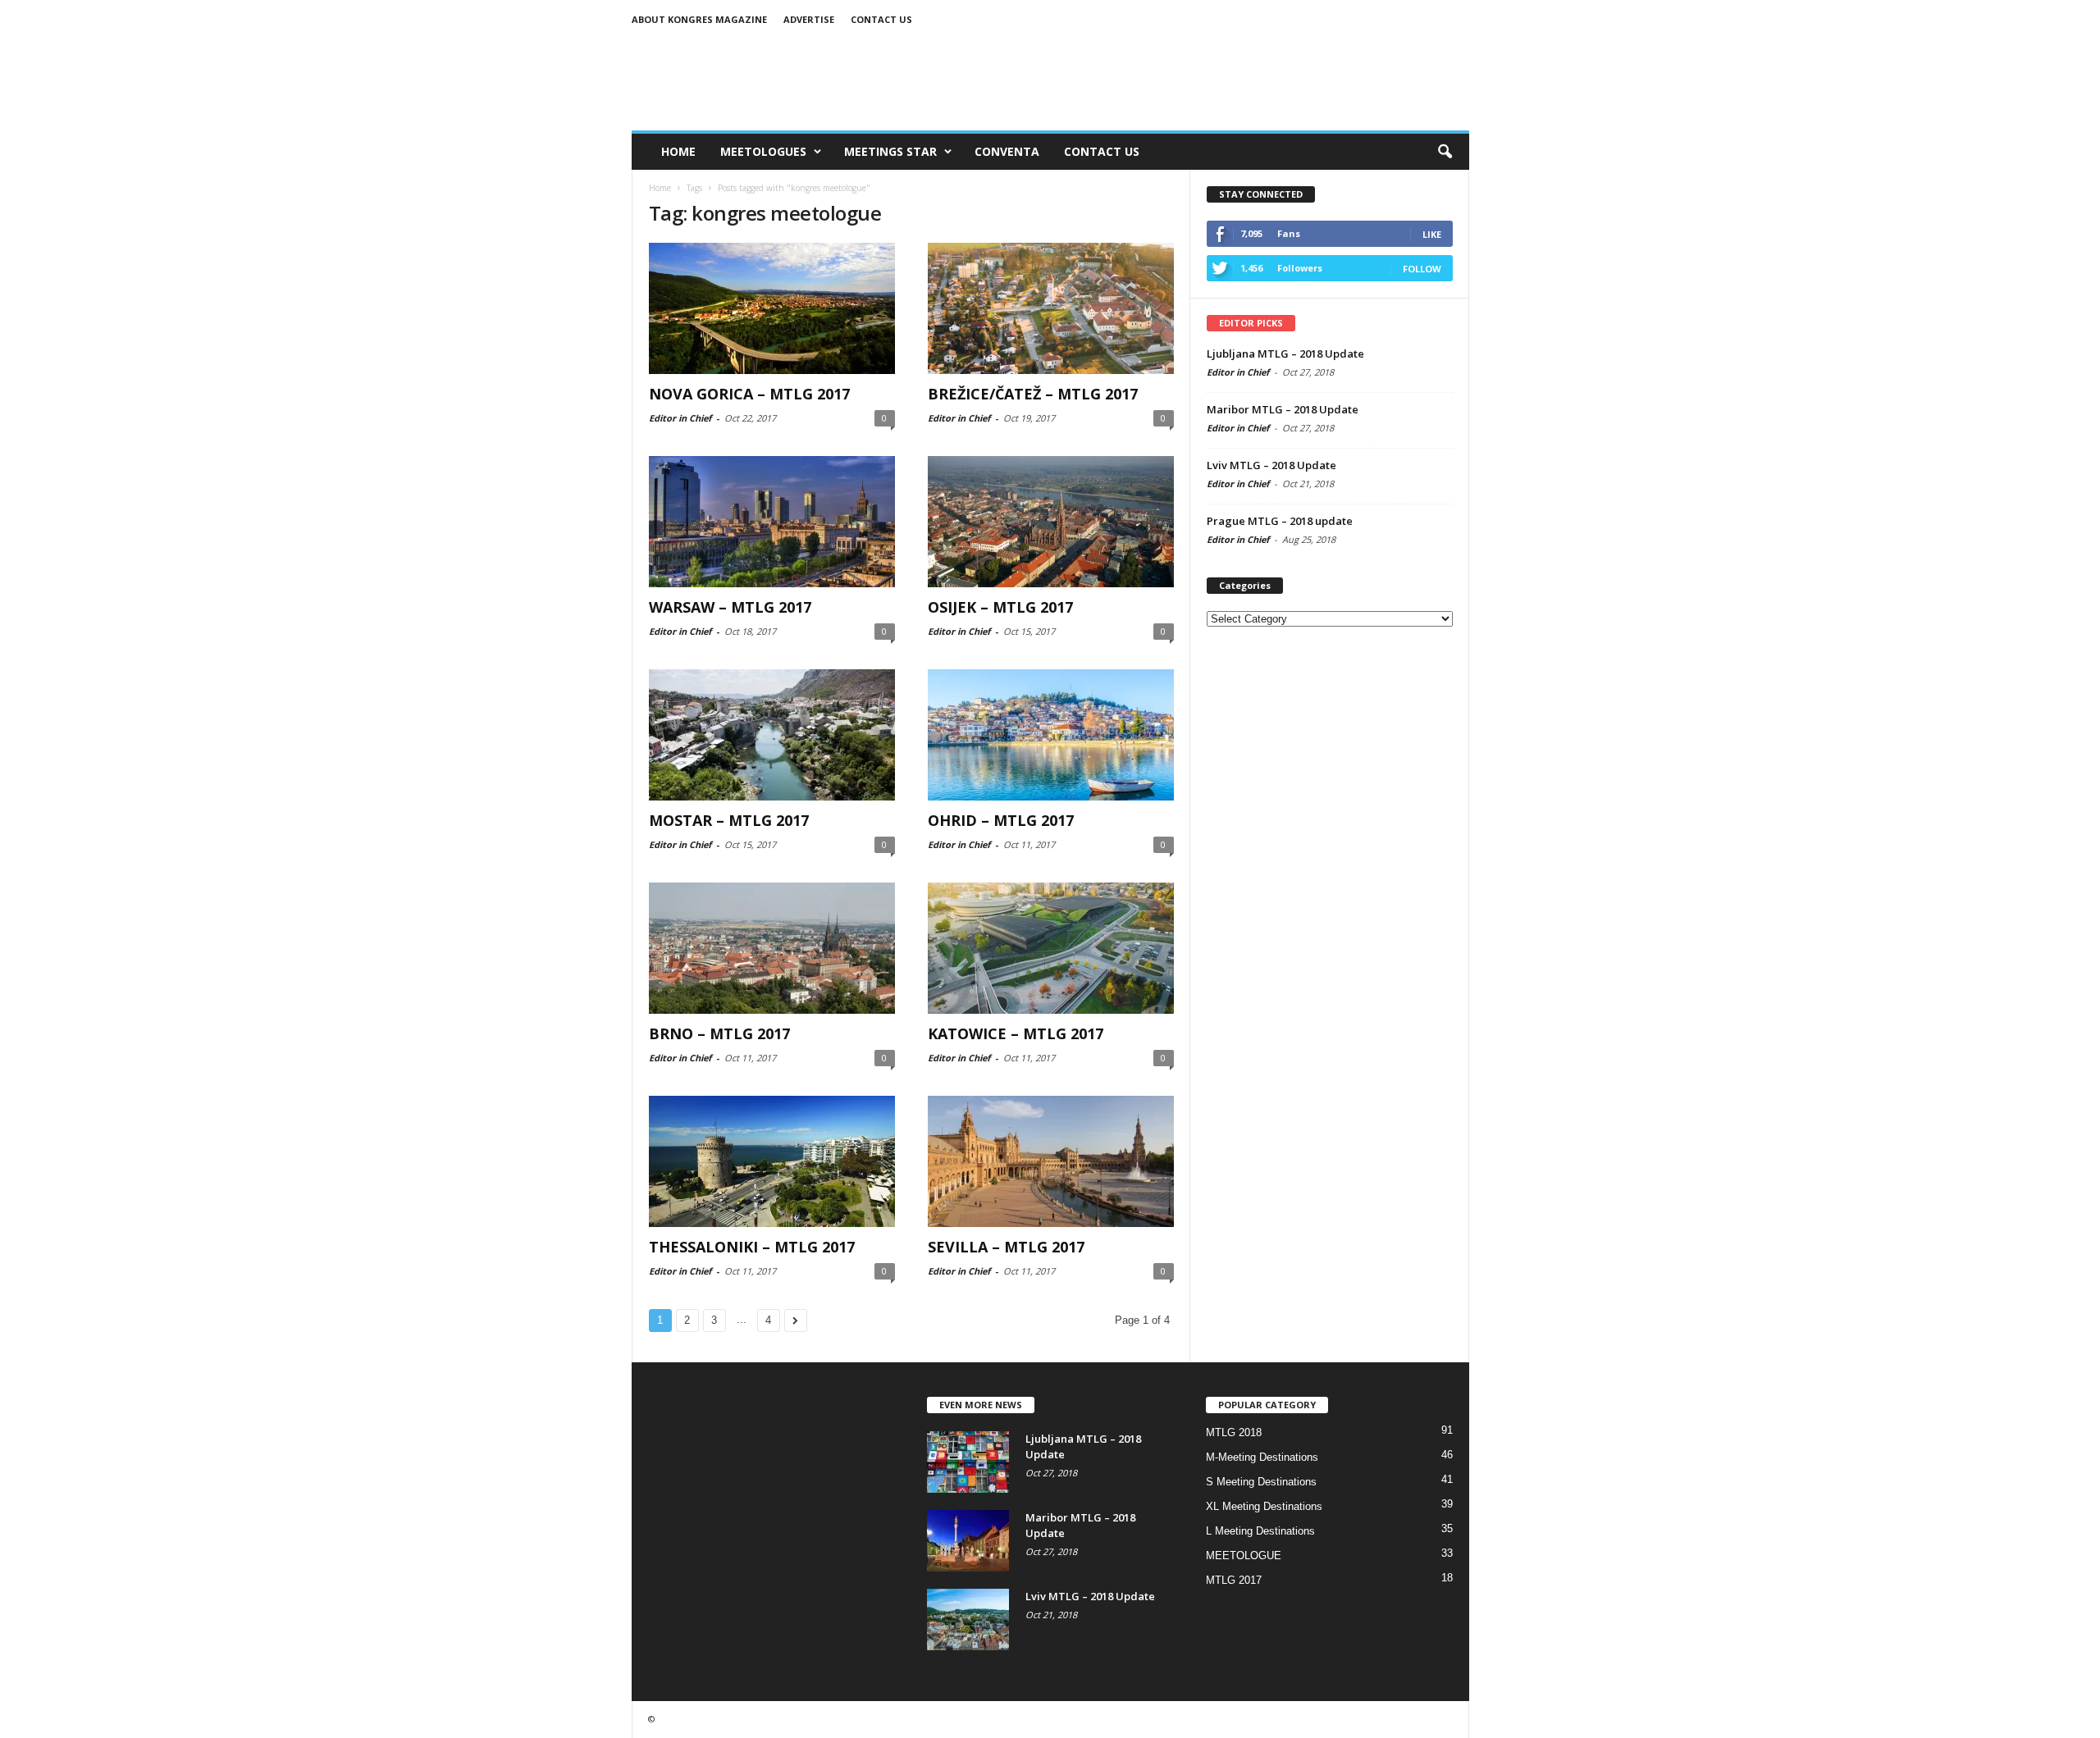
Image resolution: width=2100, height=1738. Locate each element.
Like (1432, 234)
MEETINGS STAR (890, 151)
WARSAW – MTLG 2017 (730, 607)
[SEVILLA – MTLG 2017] (1051, 1161)
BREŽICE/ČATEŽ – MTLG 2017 (1033, 394)
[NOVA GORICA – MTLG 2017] (772, 308)
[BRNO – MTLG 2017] (772, 948)
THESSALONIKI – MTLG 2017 (752, 1247)
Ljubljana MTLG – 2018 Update (1285, 354)
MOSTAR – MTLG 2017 (729, 820)
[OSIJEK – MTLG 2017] (1051, 522)
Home (678, 151)
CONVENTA (1007, 151)
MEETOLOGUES (763, 151)
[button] (1445, 152)
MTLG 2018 (1234, 1432)
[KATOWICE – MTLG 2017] (1051, 948)
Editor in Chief (680, 418)
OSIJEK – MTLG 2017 (1000, 607)
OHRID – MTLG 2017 (1001, 820)
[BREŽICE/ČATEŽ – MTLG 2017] (1051, 308)
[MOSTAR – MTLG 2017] (772, 735)
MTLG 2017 (1234, 1580)
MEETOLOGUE (1244, 1556)
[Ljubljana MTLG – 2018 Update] (968, 1462)
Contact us (881, 19)
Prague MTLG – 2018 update (1280, 521)
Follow (1422, 269)
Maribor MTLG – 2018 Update (1283, 409)
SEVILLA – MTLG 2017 (1006, 1247)
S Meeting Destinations (1261, 1482)
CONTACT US (1102, 151)
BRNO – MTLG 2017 (719, 1033)
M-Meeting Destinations (1262, 1457)
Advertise (809, 19)
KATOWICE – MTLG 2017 (1016, 1033)
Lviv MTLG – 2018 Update (1271, 465)
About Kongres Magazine (699, 19)
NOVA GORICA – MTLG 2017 (749, 394)
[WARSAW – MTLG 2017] (772, 522)
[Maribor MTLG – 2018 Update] (968, 1541)
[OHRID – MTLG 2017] (1051, 735)
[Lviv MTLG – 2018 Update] (968, 1619)
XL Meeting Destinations (1264, 1506)
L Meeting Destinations (1260, 1531)
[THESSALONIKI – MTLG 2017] (772, 1161)
